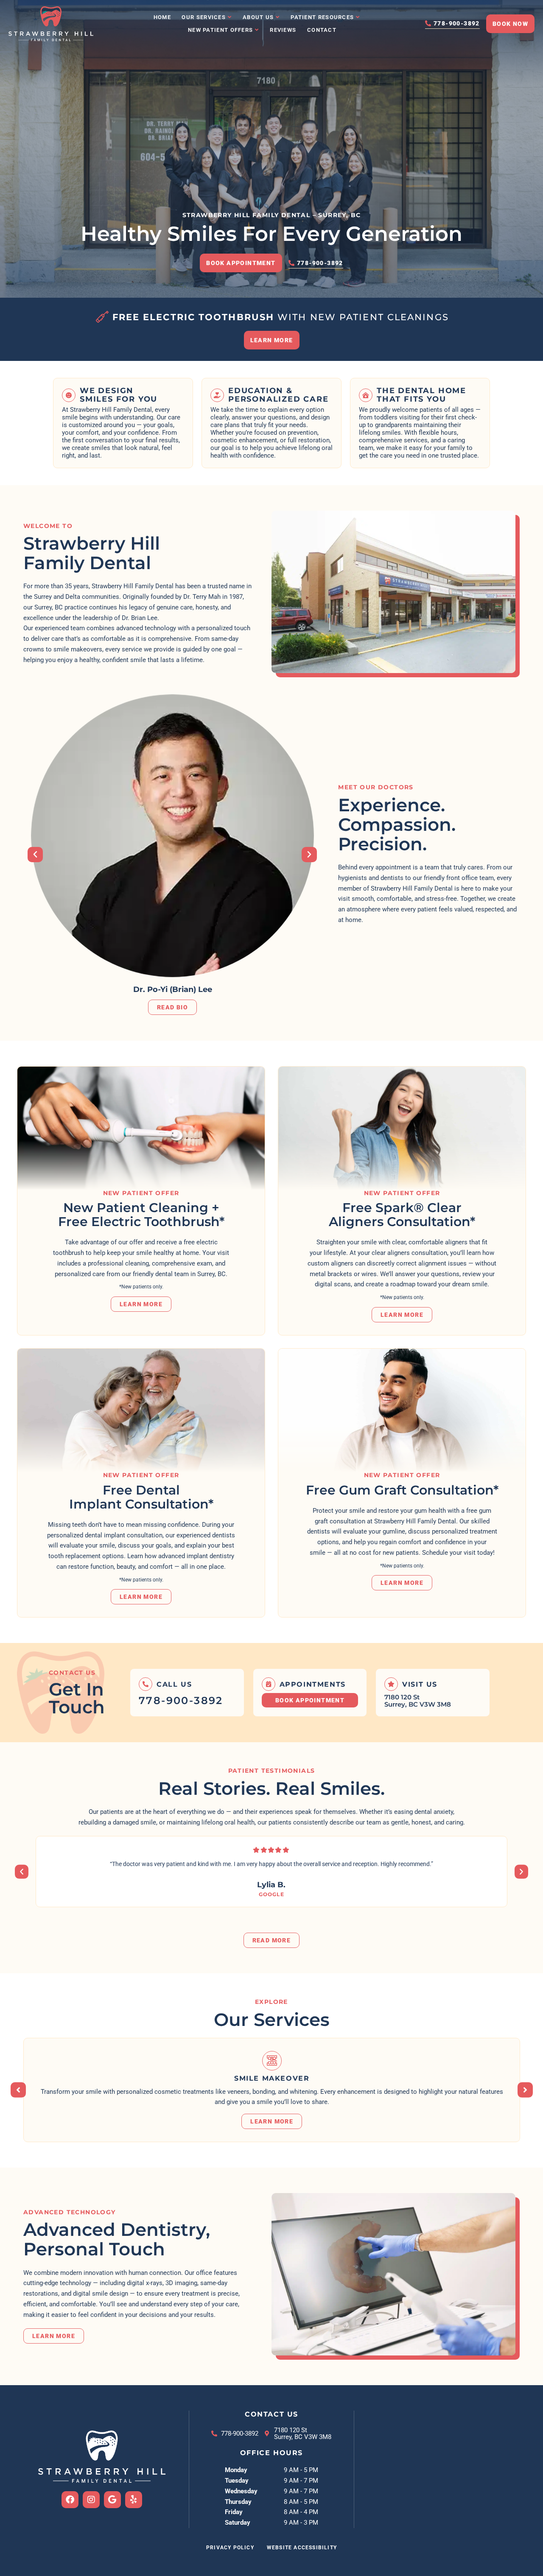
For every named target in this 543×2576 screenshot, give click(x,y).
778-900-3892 (181, 1700)
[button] (35, 855)
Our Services (204, 17)
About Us (258, 17)
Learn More (141, 1304)
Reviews (283, 30)
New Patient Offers (220, 30)
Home (162, 17)
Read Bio (172, 1008)
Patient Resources (322, 17)
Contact (322, 30)
